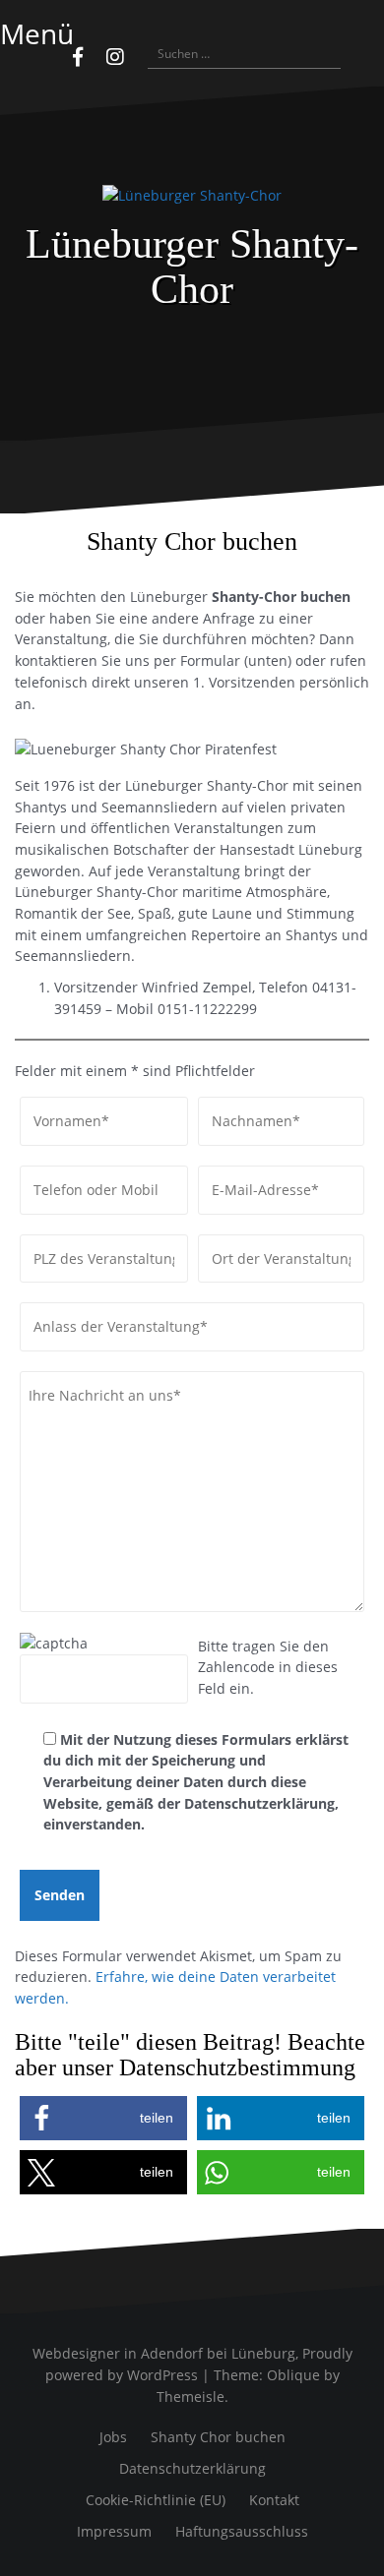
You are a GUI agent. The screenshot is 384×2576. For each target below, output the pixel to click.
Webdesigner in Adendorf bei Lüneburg (164, 2353)
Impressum (114, 2531)
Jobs (113, 2437)
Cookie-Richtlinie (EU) (156, 2500)
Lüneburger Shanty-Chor (192, 267)
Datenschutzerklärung (192, 2468)
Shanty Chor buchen (218, 2437)
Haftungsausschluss (242, 2531)
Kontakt (274, 2500)
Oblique (293, 2375)
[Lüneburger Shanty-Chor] (192, 202)
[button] (103, 2118)
